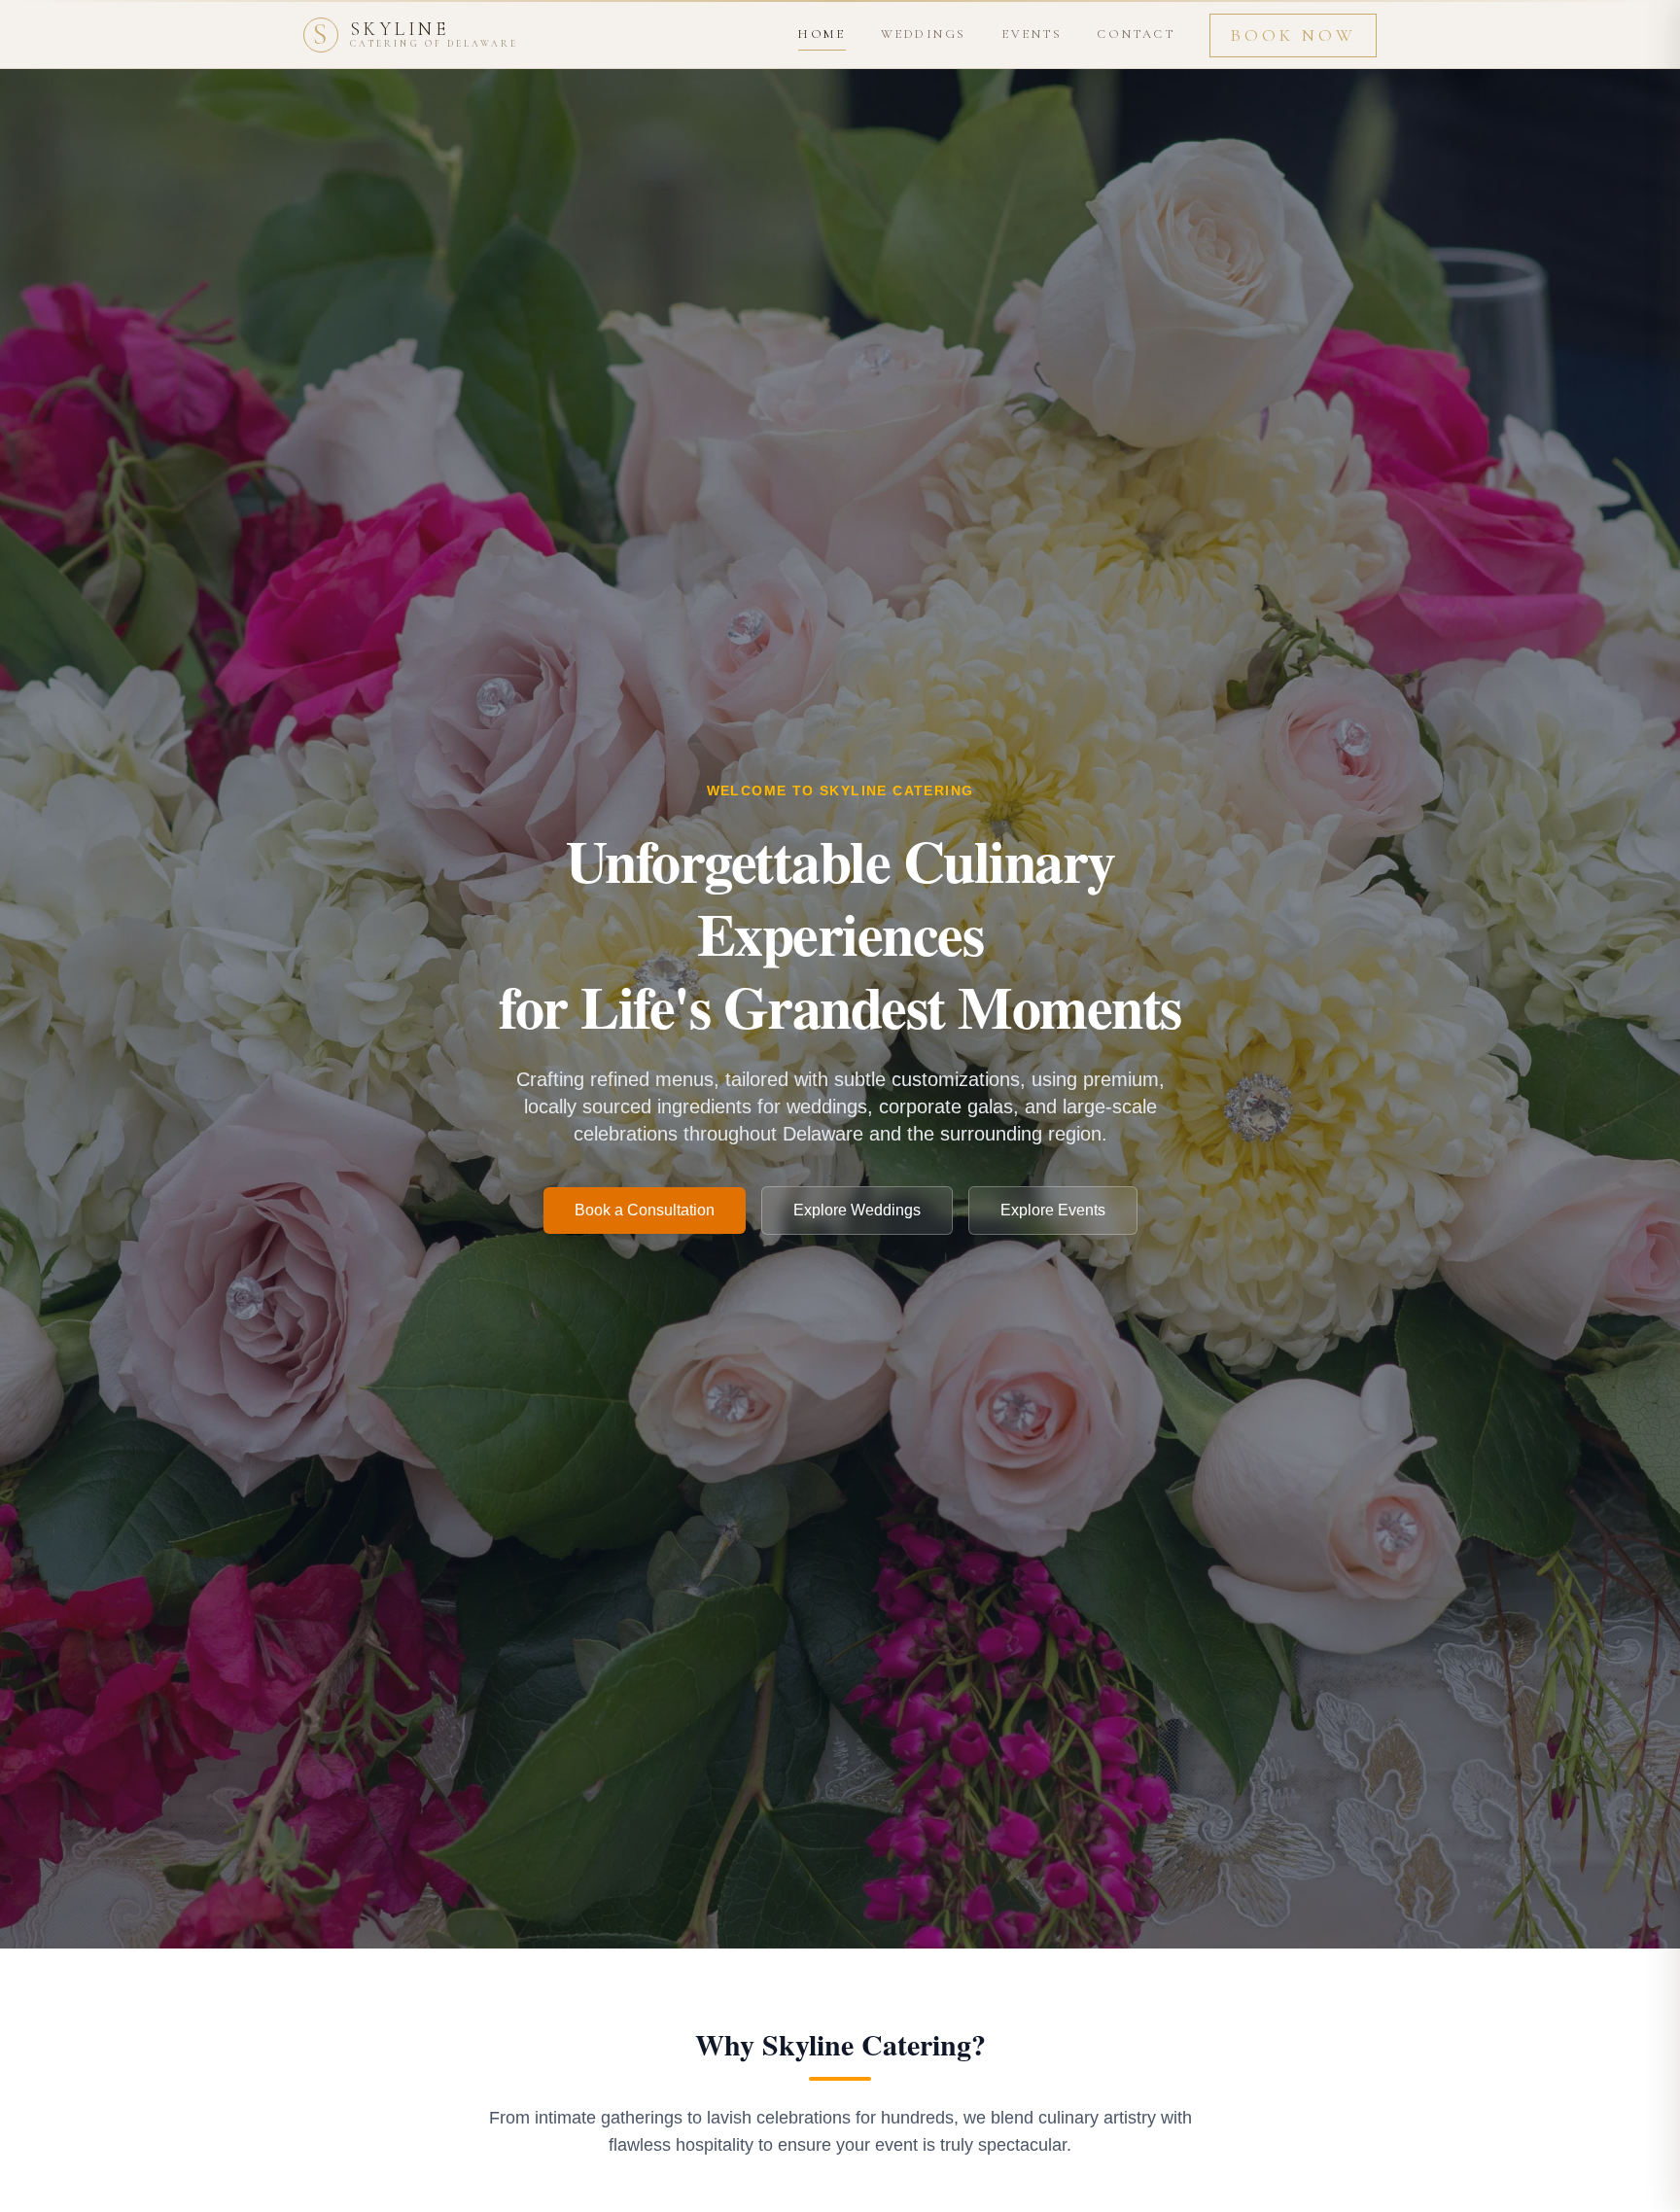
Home (822, 34)
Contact (1136, 34)
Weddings (924, 34)
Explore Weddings (857, 1210)
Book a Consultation (645, 1210)
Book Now (1293, 35)
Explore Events (1053, 1210)
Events (1032, 34)
